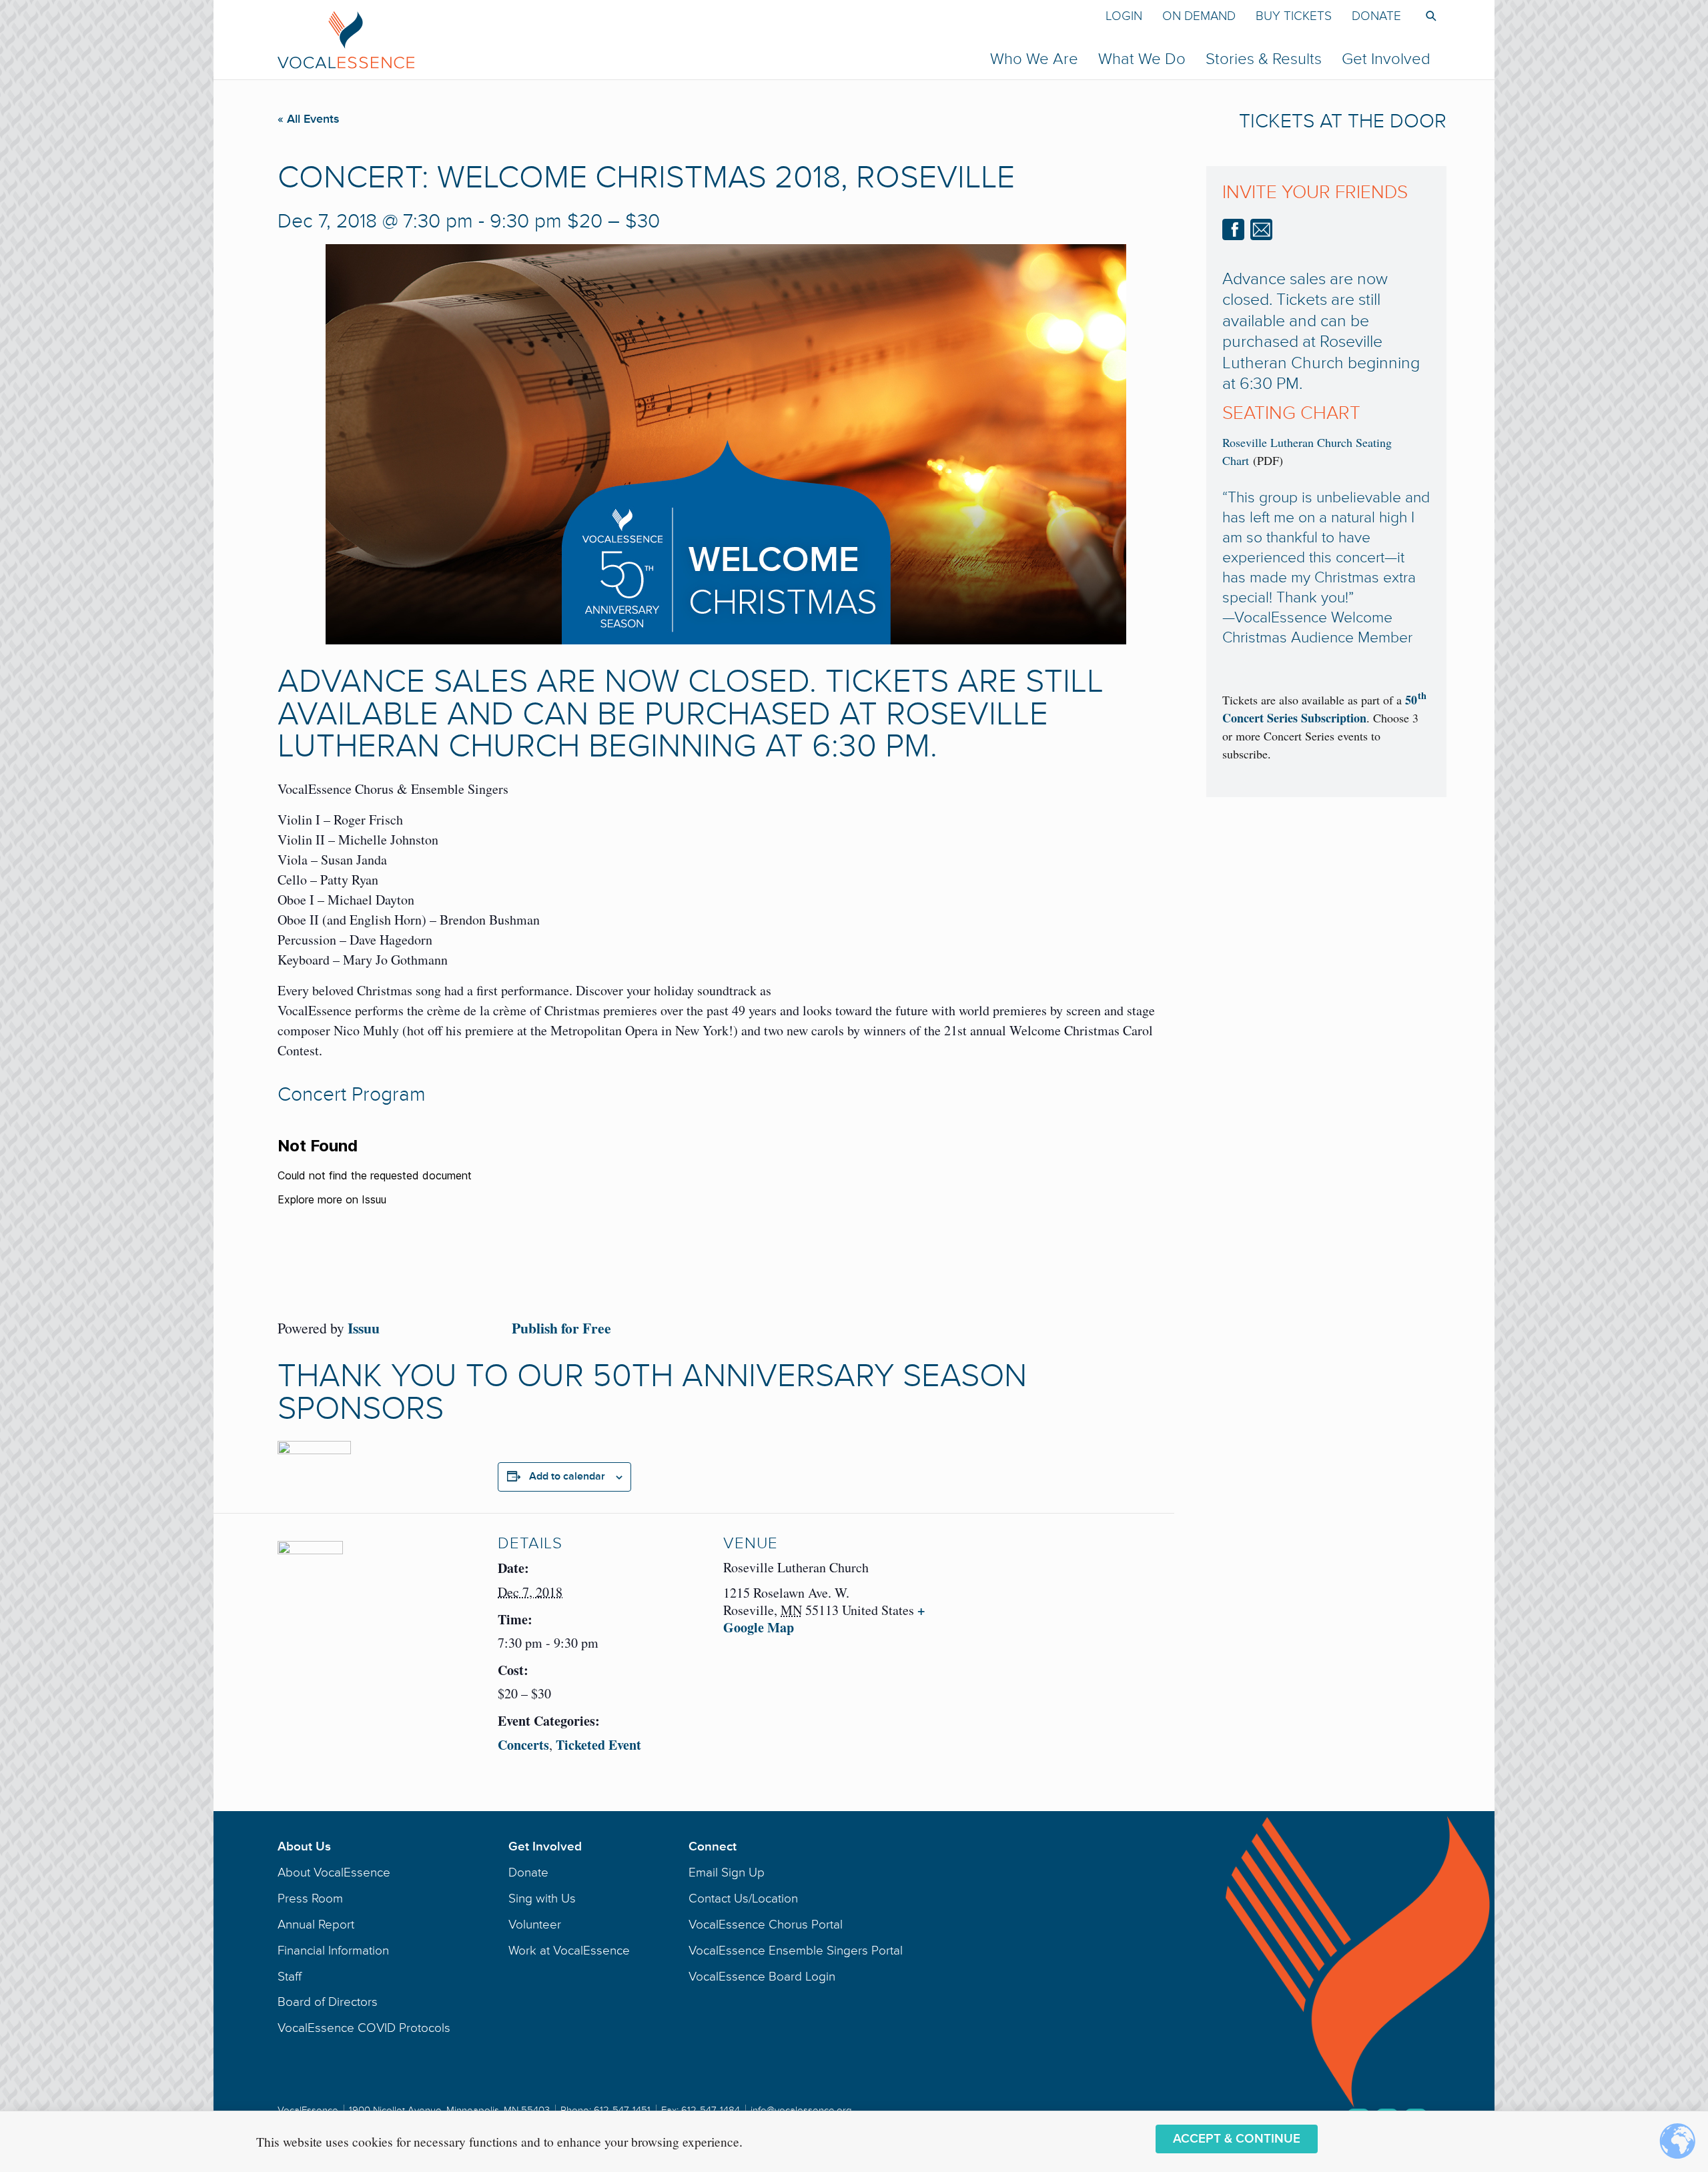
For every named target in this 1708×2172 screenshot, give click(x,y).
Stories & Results (1264, 59)
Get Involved (1386, 59)
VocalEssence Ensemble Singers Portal (796, 1951)
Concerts (523, 1745)
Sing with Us (542, 1898)
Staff (290, 1977)
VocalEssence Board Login (762, 1977)
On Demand (1199, 16)
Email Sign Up (727, 1872)
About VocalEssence (334, 1872)
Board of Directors (328, 2002)
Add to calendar (567, 1476)
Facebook (1233, 229)
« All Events (309, 119)
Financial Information (333, 1951)
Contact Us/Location (743, 1898)
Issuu (364, 1328)
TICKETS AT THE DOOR (1343, 121)
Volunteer (535, 1925)
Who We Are (1034, 59)
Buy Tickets (1294, 16)
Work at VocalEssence (569, 1951)
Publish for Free (561, 1328)
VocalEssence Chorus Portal (766, 1925)
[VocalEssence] (598, 39)
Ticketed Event (598, 1745)
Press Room (310, 1898)
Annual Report (316, 1925)
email (1261, 229)
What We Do (1142, 59)
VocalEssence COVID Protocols (364, 2028)
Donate (1376, 16)
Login (1124, 16)
